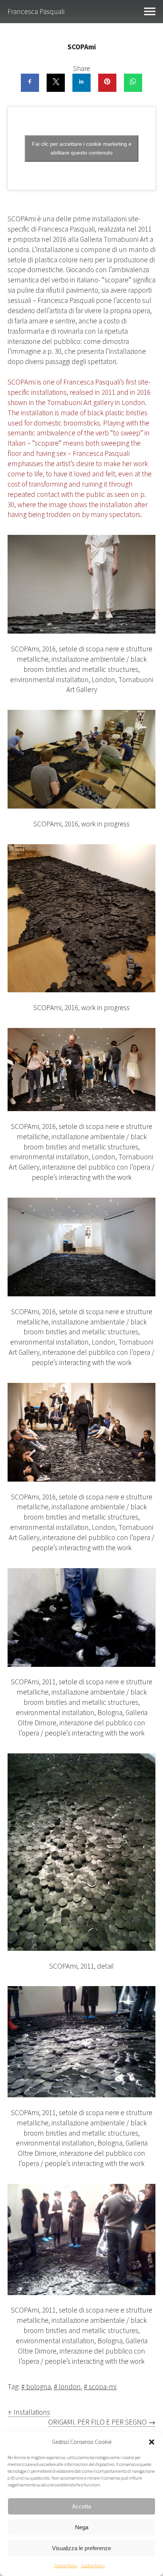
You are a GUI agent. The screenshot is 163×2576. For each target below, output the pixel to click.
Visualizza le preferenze (81, 2548)
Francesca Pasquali (36, 11)
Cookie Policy (66, 2566)
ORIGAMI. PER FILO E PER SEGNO (102, 2422)
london (70, 2387)
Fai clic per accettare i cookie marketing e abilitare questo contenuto (82, 148)
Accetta (81, 2506)
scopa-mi (103, 2387)
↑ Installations (29, 2412)
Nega (82, 2527)
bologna (38, 2387)
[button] (152, 2442)
